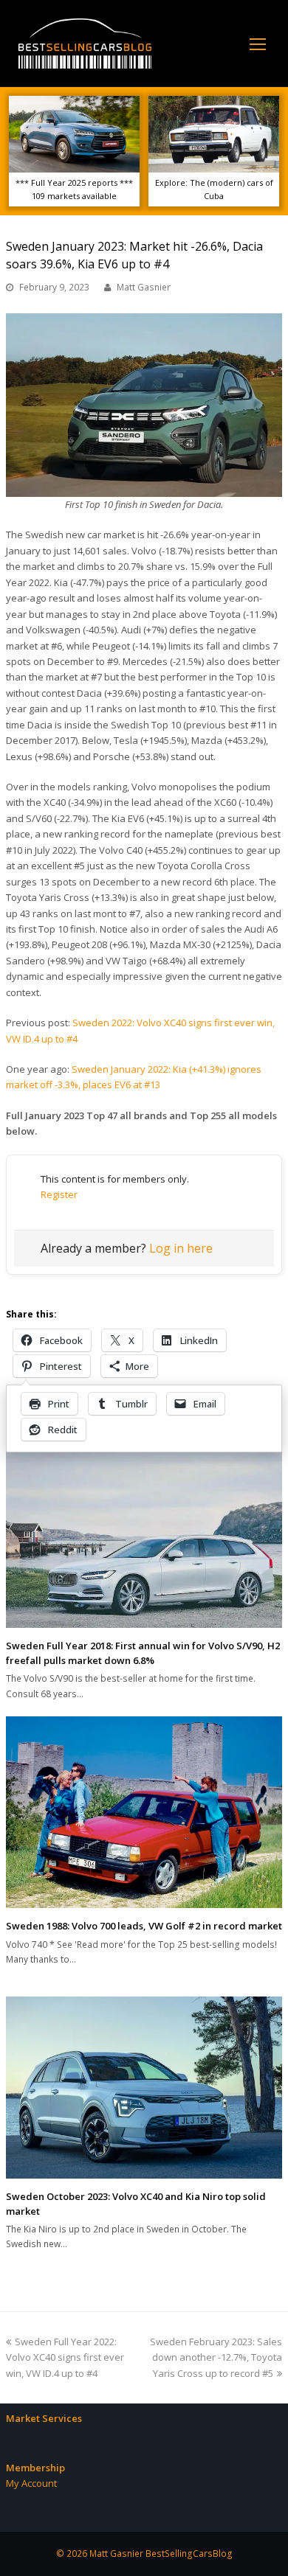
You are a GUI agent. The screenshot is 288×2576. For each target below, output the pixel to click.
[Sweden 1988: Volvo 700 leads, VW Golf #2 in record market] (144, 1812)
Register (59, 1194)
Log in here (181, 1248)
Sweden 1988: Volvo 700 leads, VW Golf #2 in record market (144, 1926)
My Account (31, 2483)
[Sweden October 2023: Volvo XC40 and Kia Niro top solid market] (144, 2088)
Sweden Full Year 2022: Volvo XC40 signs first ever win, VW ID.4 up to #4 (65, 2357)
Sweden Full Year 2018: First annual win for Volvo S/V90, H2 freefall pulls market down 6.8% (143, 1653)
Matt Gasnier (144, 287)
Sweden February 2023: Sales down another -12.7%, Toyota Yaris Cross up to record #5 (216, 2357)
